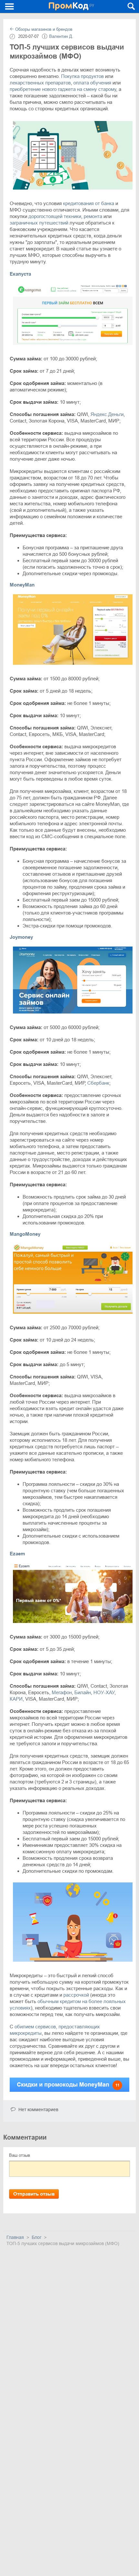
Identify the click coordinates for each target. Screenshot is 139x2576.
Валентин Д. (61, 36)
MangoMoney (25, 1234)
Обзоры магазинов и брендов (43, 29)
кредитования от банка (89, 203)
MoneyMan (22, 585)
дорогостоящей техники (55, 216)
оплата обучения (92, 83)
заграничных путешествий (39, 223)
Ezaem (17, 1554)
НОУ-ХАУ (104, 1692)
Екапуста (20, 274)
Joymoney (21, 937)
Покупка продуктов (82, 76)
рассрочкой (76, 1995)
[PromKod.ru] (71, 6)
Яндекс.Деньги (107, 414)
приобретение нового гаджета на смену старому (63, 89)
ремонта (93, 216)
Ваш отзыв (20, 2155)
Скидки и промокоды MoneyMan (68, 2085)
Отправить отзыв (34, 2194)
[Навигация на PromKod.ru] (10, 6)
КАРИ (16, 1699)
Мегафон (62, 1692)
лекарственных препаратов (40, 83)
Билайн (83, 1692)
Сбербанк (98, 1083)
